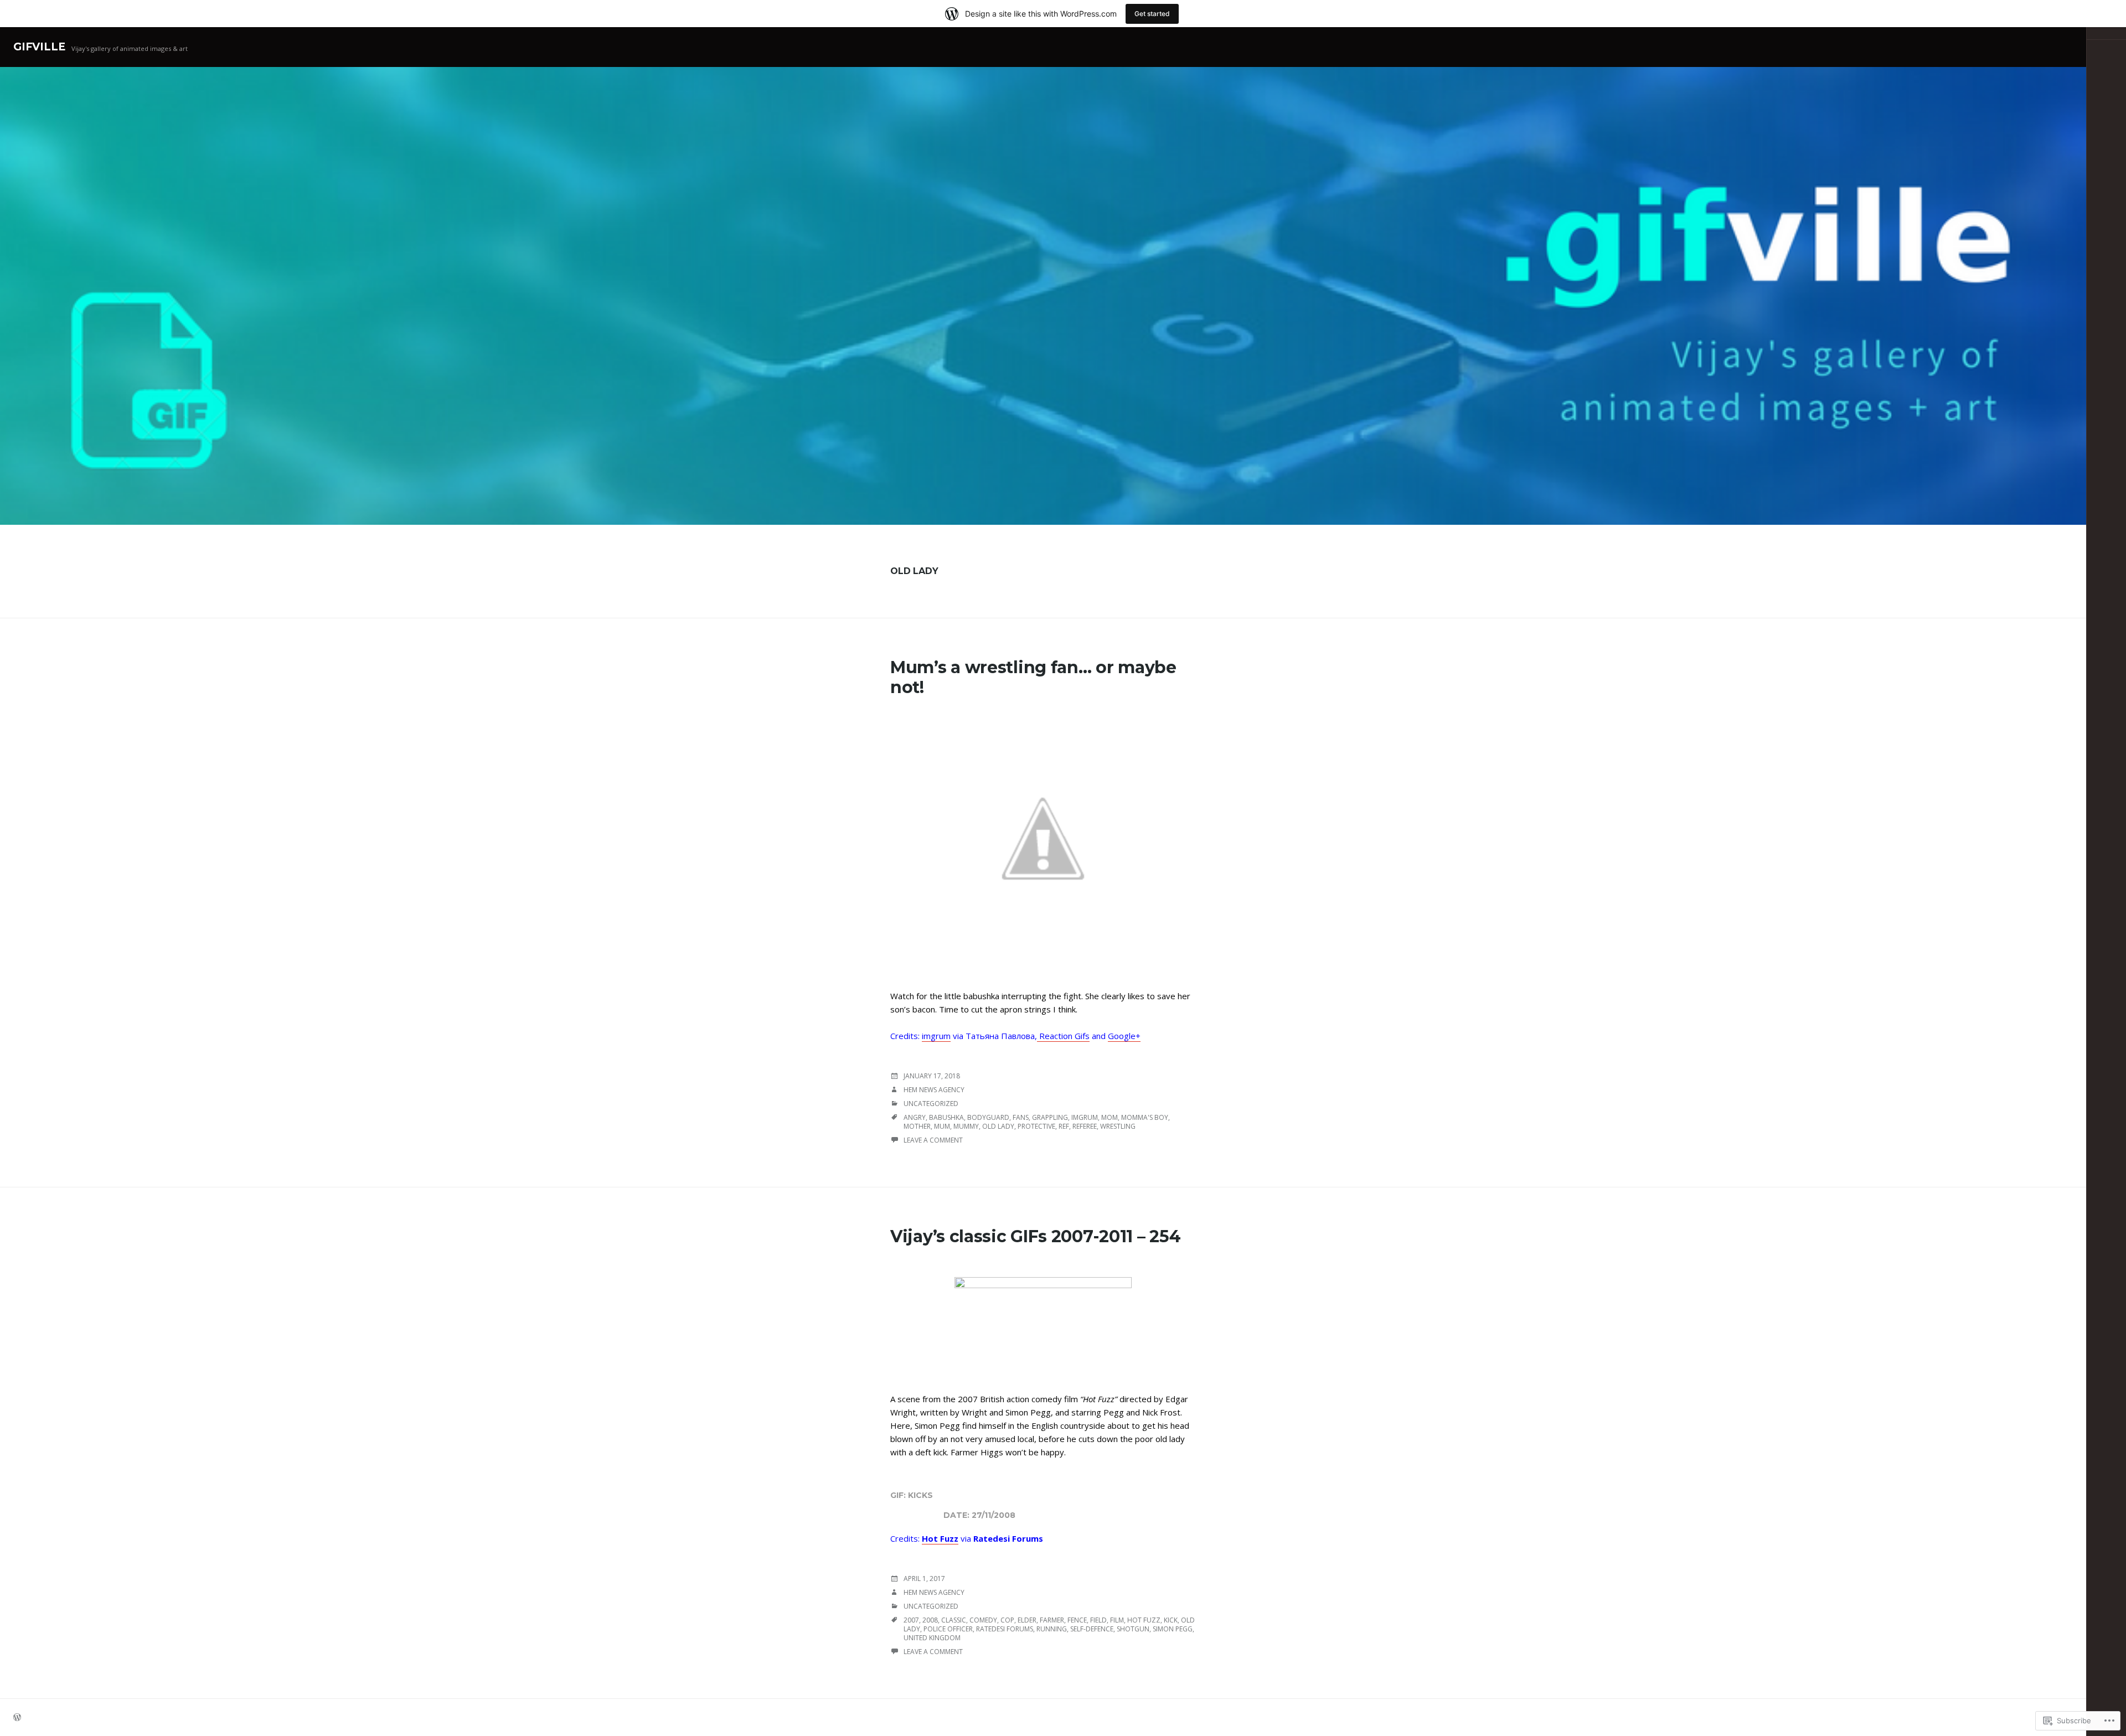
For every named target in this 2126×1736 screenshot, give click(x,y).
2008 (930, 1620)
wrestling (1118, 1126)
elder (1027, 1620)
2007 (911, 1620)
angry (915, 1117)
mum (942, 1126)
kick (1171, 1620)
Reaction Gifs (1063, 1036)
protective (1036, 1126)
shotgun (1133, 1629)
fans (1021, 1117)
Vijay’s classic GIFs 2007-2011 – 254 (1035, 1236)
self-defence (1092, 1629)
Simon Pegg (1173, 1629)
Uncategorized (931, 1104)
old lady (998, 1126)
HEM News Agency (934, 1090)
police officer (948, 1629)
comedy (983, 1620)
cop (1007, 1620)
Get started (1152, 14)
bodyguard (988, 1117)
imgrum (936, 1036)
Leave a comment (933, 1140)
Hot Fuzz (940, 1538)
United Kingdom (932, 1638)
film (1117, 1620)
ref (1064, 1126)
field (1098, 1620)
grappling (1050, 1117)
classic (954, 1620)
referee (1085, 1126)
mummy (966, 1126)
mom (1110, 1117)
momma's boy (1145, 1117)
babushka (946, 1117)
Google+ (1124, 1036)
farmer (1052, 1620)
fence (1077, 1620)
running (1052, 1629)
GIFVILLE (39, 47)
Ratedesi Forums (1005, 1629)
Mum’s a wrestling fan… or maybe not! (1033, 677)
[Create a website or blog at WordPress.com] (17, 1718)
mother (917, 1126)
